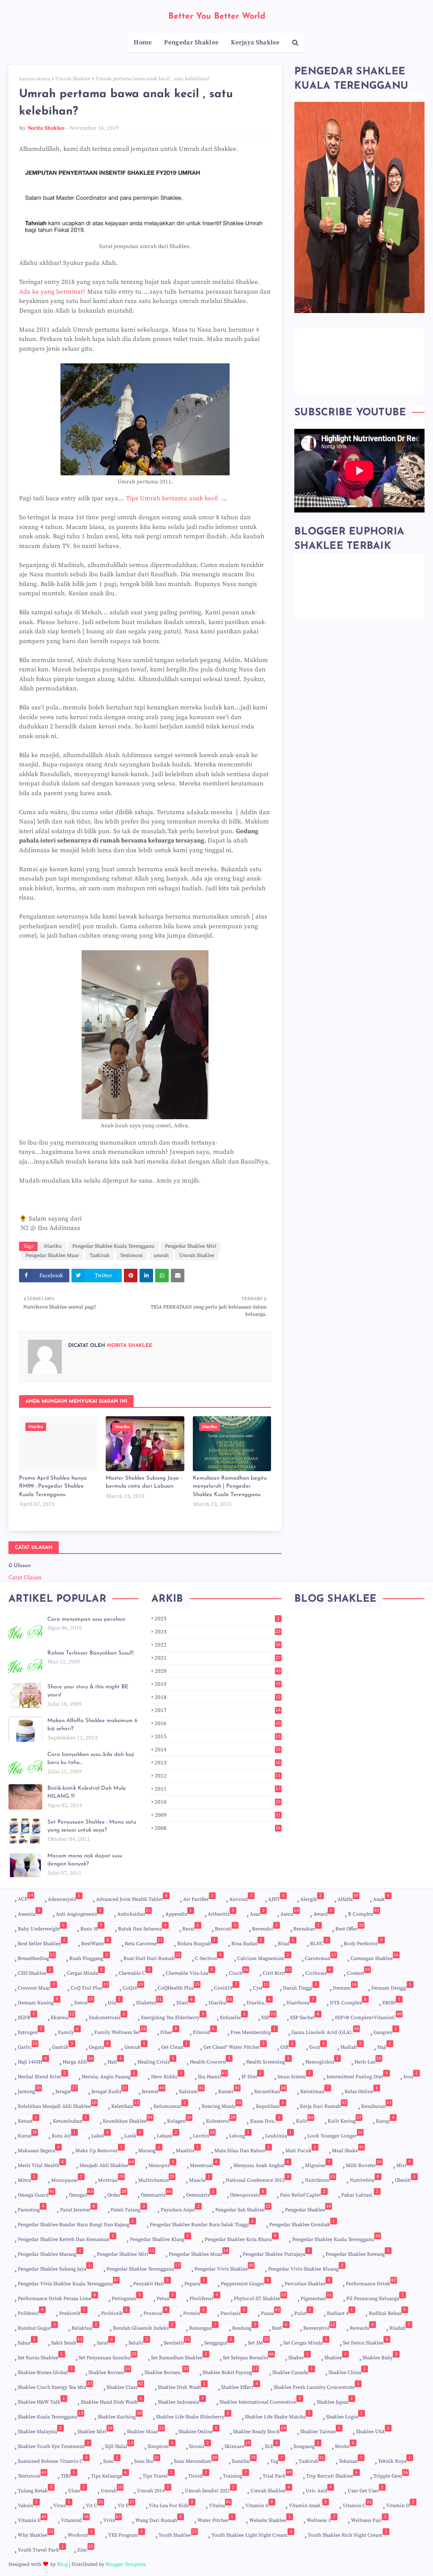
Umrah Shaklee (73, 79)
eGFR (26, 2016)
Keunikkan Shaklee (128, 2119)
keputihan (270, 2105)
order (117, 2193)
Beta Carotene (144, 1942)
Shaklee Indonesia (181, 2400)
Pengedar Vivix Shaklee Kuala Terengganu (68, 2282)
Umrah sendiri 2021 (210, 2489)
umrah (161, 1255)
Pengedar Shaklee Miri (191, 1246)
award (323, 1912)
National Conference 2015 (258, 2179)
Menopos (161, 2164)
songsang (306, 2445)
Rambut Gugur (37, 2327)
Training (235, 2474)
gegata (99, 2046)
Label (100, 2134)
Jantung (29, 2090)
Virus (62, 2504)
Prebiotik (72, 2312)
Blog (62, 2564)
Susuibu (244, 2460)
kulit (305, 2119)
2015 (218, 1736)
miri (404, 2164)
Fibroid (204, 2031)
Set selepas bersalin (248, 2356)
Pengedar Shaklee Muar (52, 1255)
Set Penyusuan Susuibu (108, 2356)
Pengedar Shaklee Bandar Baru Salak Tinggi (202, 2223)
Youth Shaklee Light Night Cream (252, 2534)
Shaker (299, 2356)
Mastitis (187, 2149)
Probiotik (114, 2312)
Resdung (244, 2327)
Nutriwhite (364, 2179)
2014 (218, 1750)
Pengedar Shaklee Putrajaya (276, 2253)
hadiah (351, 2046)
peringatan (126, 2297)
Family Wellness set (120, 2031)
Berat (191, 1927)
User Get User (366, 2489)
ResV (280, 2327)
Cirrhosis (318, 1972)
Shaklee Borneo (109, 2371)
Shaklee (336, 2356)
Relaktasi (84, 2327)
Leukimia (278, 2134)
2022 (218, 1645)
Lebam (167, 2134)
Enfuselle (233, 2016)
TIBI (68, 2474)
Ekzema (63, 2016)
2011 (218, 1789)
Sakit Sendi (67, 2341)
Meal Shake (348, 2149)
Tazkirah (100, 1255)
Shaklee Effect (240, 2386)
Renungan (203, 2327)
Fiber (169, 2031)
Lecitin (204, 2134)
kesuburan (376, 2105)
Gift (287, 2046)
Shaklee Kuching (120, 2415)
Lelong (239, 2134)
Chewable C (134, 1972)
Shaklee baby (380, 2356)
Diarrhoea (300, 2001)
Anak (381, 1898)
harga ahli (78, 2060)
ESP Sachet (305, 2016)
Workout (80, 2534)
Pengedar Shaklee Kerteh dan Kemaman (66, 2238)
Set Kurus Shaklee (40, 2356)
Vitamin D (400, 2504)
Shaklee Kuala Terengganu (51, 2417)
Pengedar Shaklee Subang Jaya (54, 2267)
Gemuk (135, 2046)
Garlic (28, 2046)
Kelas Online (361, 2090)
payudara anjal (180, 2208)
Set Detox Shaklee (366, 2341)
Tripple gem (391, 2474)
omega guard (36, 2193)
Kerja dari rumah (323, 2105)
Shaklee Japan (335, 2400)
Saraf (105, 2341)
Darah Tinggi (300, 1986)
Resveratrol (319, 2327)
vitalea (220, 2504)
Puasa (270, 2312)
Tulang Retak (35, 2489)
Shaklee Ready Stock (259, 2430)
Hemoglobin (322, 2060)
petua (165, 2297)
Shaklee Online (198, 2430)
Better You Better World (217, 16)
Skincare (237, 2445)
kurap (385, 2119)
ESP (269, 2017)
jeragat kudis (109, 2090)
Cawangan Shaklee (375, 1957)
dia (114, 2001)
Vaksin (28, 2504)
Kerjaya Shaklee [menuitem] (255, 42)
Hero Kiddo (167, 2075)
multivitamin (156, 2179)
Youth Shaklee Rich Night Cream (348, 2534)
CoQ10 (133, 1986)
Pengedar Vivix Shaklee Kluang (306, 2267)
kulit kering (345, 2119)
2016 (218, 1723)
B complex (364, 1912)
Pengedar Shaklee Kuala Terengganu (113, 1246)
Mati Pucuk (301, 2149)
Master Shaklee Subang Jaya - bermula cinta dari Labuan (144, 1482)
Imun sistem (294, 2075)
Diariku (53, 1246)
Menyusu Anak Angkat (261, 2164)
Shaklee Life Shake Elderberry (193, 2415)
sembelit (177, 2341)
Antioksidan (134, 1912)
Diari (185, 2001)
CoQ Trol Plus (89, 1986)
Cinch (238, 1972)
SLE (271, 2445)
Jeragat (66, 2090)
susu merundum (196, 2461)
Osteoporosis (247, 2193)
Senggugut (218, 2341)
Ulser (77, 2489)
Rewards (362, 2327)
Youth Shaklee (178, 2534)
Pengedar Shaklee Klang (159, 2238)
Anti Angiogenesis (79, 1912)
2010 (218, 1802)
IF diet (252, 2075)
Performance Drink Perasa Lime (57, 2297)
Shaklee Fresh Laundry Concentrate (317, 2386)
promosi (155, 2312)
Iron (411, 2075)
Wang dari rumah (159, 2519)
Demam (345, 1986)
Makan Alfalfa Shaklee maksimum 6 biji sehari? (92, 1725)
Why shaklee (36, 2534)
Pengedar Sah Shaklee (243, 2210)
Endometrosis (107, 2016)
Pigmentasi (316, 2297)
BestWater (95, 1942)
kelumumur (170, 2105)
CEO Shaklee (34, 1972)
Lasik (133, 2134)
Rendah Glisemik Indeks (143, 2327)
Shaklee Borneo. (166, 2371)
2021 (218, 1658)
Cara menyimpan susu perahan (86, 1619)
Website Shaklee (270, 2519)
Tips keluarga (109, 2474)
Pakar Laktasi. (360, 2193)
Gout (317, 2046)
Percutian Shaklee (307, 2282)
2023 (218, 1632)
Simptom (160, 2445)
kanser (229, 2090)
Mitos (27, 2179)
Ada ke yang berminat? (52, 292)
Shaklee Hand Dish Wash (111, 2400)
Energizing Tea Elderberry (173, 2016)
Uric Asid (319, 2489)
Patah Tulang (128, 2208)
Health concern (210, 2060)
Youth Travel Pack (41, 2548)
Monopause (67, 2179)
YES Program (126, 2534)
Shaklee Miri (95, 2432)
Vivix (112, 2519)
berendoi (265, 1927)
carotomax (321, 1957)
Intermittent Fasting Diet (357, 2075)
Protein (194, 2312)
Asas (257, 1912)
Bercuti (226, 1927)
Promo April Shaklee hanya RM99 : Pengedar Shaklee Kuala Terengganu (53, 1486)
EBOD (391, 2001)
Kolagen (179, 2119)
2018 (218, 1697)
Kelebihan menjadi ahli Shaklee (57, 2105)
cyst (261, 1986)
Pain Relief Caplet (303, 2193)
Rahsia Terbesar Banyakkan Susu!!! (90, 1653)
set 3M (258, 2341)
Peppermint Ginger (245, 2282)
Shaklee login (344, 2415)
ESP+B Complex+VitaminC (368, 2016)
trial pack (277, 2474)
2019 (218, 1684)
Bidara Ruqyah (196, 1942)
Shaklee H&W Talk (41, 2400)
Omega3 (81, 2193)
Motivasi (111, 2179)
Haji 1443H (32, 2060)
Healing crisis (156, 2060)
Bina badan (247, 1942)
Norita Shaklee (46, 128)
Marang (149, 2149)
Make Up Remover (99, 2149)
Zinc (85, 2548)
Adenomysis (64, 1898)
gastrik (63, 2046)
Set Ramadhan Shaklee (179, 2356)
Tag (277, 2460)
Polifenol (31, 2312)
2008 (218, 1828)
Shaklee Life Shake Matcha (278, 2415)
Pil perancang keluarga (375, 2297)
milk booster (364, 2164)
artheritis (221, 1912)
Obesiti (405, 2179)
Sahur (27, 2341)
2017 (218, 1710)
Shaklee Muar (145, 2432)
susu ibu (147, 2461)
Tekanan (351, 2460)
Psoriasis (233, 2312)
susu (111, 2460)
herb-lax (368, 2060)
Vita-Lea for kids (171, 2504)
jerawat (153, 2090)
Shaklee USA (373, 2430)
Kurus (27, 2134)
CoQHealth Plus (179, 1986)
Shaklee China (347, 2371)
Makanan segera (39, 2149)
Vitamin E (32, 2519)
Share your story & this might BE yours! (88, 1691)
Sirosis (199, 2445)
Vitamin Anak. (308, 2504)
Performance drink (371, 2282)
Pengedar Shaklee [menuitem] (191, 42)
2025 (217, 1619)
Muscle (200, 2179)
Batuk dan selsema (142, 1927)
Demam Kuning (38, 2001)
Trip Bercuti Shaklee (332, 2474)
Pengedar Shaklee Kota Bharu (241, 2238)
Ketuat (27, 2119)
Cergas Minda (85, 1972)
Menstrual (204, 2164)
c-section (208, 1957)
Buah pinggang (89, 1957)
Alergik (311, 1898)
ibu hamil (212, 2075)
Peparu (195, 2282)
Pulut (303, 2312)
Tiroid (198, 2474)
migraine (318, 2164)
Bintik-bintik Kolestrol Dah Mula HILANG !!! (87, 1792)
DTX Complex (348, 2001)
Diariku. (259, 2001)
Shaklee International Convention (260, 2400)
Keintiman (315, 2090)
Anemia (29, 1912)
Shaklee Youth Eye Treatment (53, 2445)
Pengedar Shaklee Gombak (302, 2223)
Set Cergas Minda (305, 2341)
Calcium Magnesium (263, 1957)
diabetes (149, 2001)
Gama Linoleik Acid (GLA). (325, 2031)
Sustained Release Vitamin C (53, 2460)
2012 (218, 1776)
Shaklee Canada (293, 2371)
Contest (358, 1972)
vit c (95, 2504)
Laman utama (35, 79)
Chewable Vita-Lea (189, 1972)
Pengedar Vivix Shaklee (224, 2267)
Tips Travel (158, 2474)
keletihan (125, 2105)
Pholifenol (204, 2297)
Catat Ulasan (25, 1578)
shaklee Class (125, 2386)
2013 (218, 1763)
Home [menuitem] (143, 42)
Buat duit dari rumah (152, 1957)
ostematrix (156, 2193)
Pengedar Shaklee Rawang (358, 2253)
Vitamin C (357, 2504)
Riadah (400, 2327)
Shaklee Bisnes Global (45, 2371)
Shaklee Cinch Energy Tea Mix (55, 2386)
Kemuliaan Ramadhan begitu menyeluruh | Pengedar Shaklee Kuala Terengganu (230, 1486)
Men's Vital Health (41, 2164)
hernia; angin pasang (108, 2075)
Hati (115, 2060)
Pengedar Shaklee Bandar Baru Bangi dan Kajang (76, 2223)
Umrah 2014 (153, 2489)
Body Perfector (363, 1942)
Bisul (286, 1942)
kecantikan (270, 2090)
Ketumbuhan (70, 2119)
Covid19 (226, 1986)
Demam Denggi (391, 1986)
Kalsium (191, 2090)
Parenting (31, 2208)
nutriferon (320, 2179)
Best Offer (349, 1927)
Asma (290, 1912)
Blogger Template (126, 2564)
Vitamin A (259, 2504)
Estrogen (30, 2031)
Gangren (385, 2031)
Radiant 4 (340, 2312)
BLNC (319, 1942)
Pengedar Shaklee (308, 2210)
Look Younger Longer (335, 2134)
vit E (126, 2504)
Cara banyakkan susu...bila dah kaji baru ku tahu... (91, 1759)
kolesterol (221, 2119)
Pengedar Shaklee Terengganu (143, 2267)
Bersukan (307, 1927)
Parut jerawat (78, 2208)
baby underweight (41, 1927)
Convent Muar (36, 1986)
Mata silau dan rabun (242, 2149)
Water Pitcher (215, 2519)
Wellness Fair (369, 2519)
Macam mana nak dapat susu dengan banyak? (85, 1860)
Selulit (138, 2341)
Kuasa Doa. (265, 2119)
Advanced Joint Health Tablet (132, 1898)
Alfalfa (348, 1898)
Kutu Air (64, 2134)
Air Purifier (198, 1898)
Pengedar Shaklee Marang (49, 2253)
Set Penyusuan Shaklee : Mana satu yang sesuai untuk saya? (92, 1826)
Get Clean (174, 2046)
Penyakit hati (151, 2282)
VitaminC (75, 2519)
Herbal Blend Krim (42, 2075)
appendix (179, 1912)
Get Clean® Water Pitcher (234, 2046)
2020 (218, 1671)
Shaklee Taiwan (320, 2430)
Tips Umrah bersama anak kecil (173, 498)
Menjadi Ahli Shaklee (107, 2164)
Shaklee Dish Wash (182, 2386)
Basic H (91, 1927)
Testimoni (132, 1255)
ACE (26, 1897)
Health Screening (268, 2060)
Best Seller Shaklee (42, 1942)
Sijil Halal (119, 2445)
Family (68, 2031)
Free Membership (253, 2031)
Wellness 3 (321, 2519)
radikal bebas (387, 2312)
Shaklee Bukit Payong (230, 2371)
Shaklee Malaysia (40, 2430)
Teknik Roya (395, 2460)
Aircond (241, 1898)
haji (384, 2046)
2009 (218, 1815)
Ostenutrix (200, 2193)
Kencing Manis (222, 2105)
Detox (84, 2001)
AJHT (276, 1898)
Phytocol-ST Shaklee (260, 2297)
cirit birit (277, 1972)
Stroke (345, 2445)
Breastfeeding (36, 1958)
